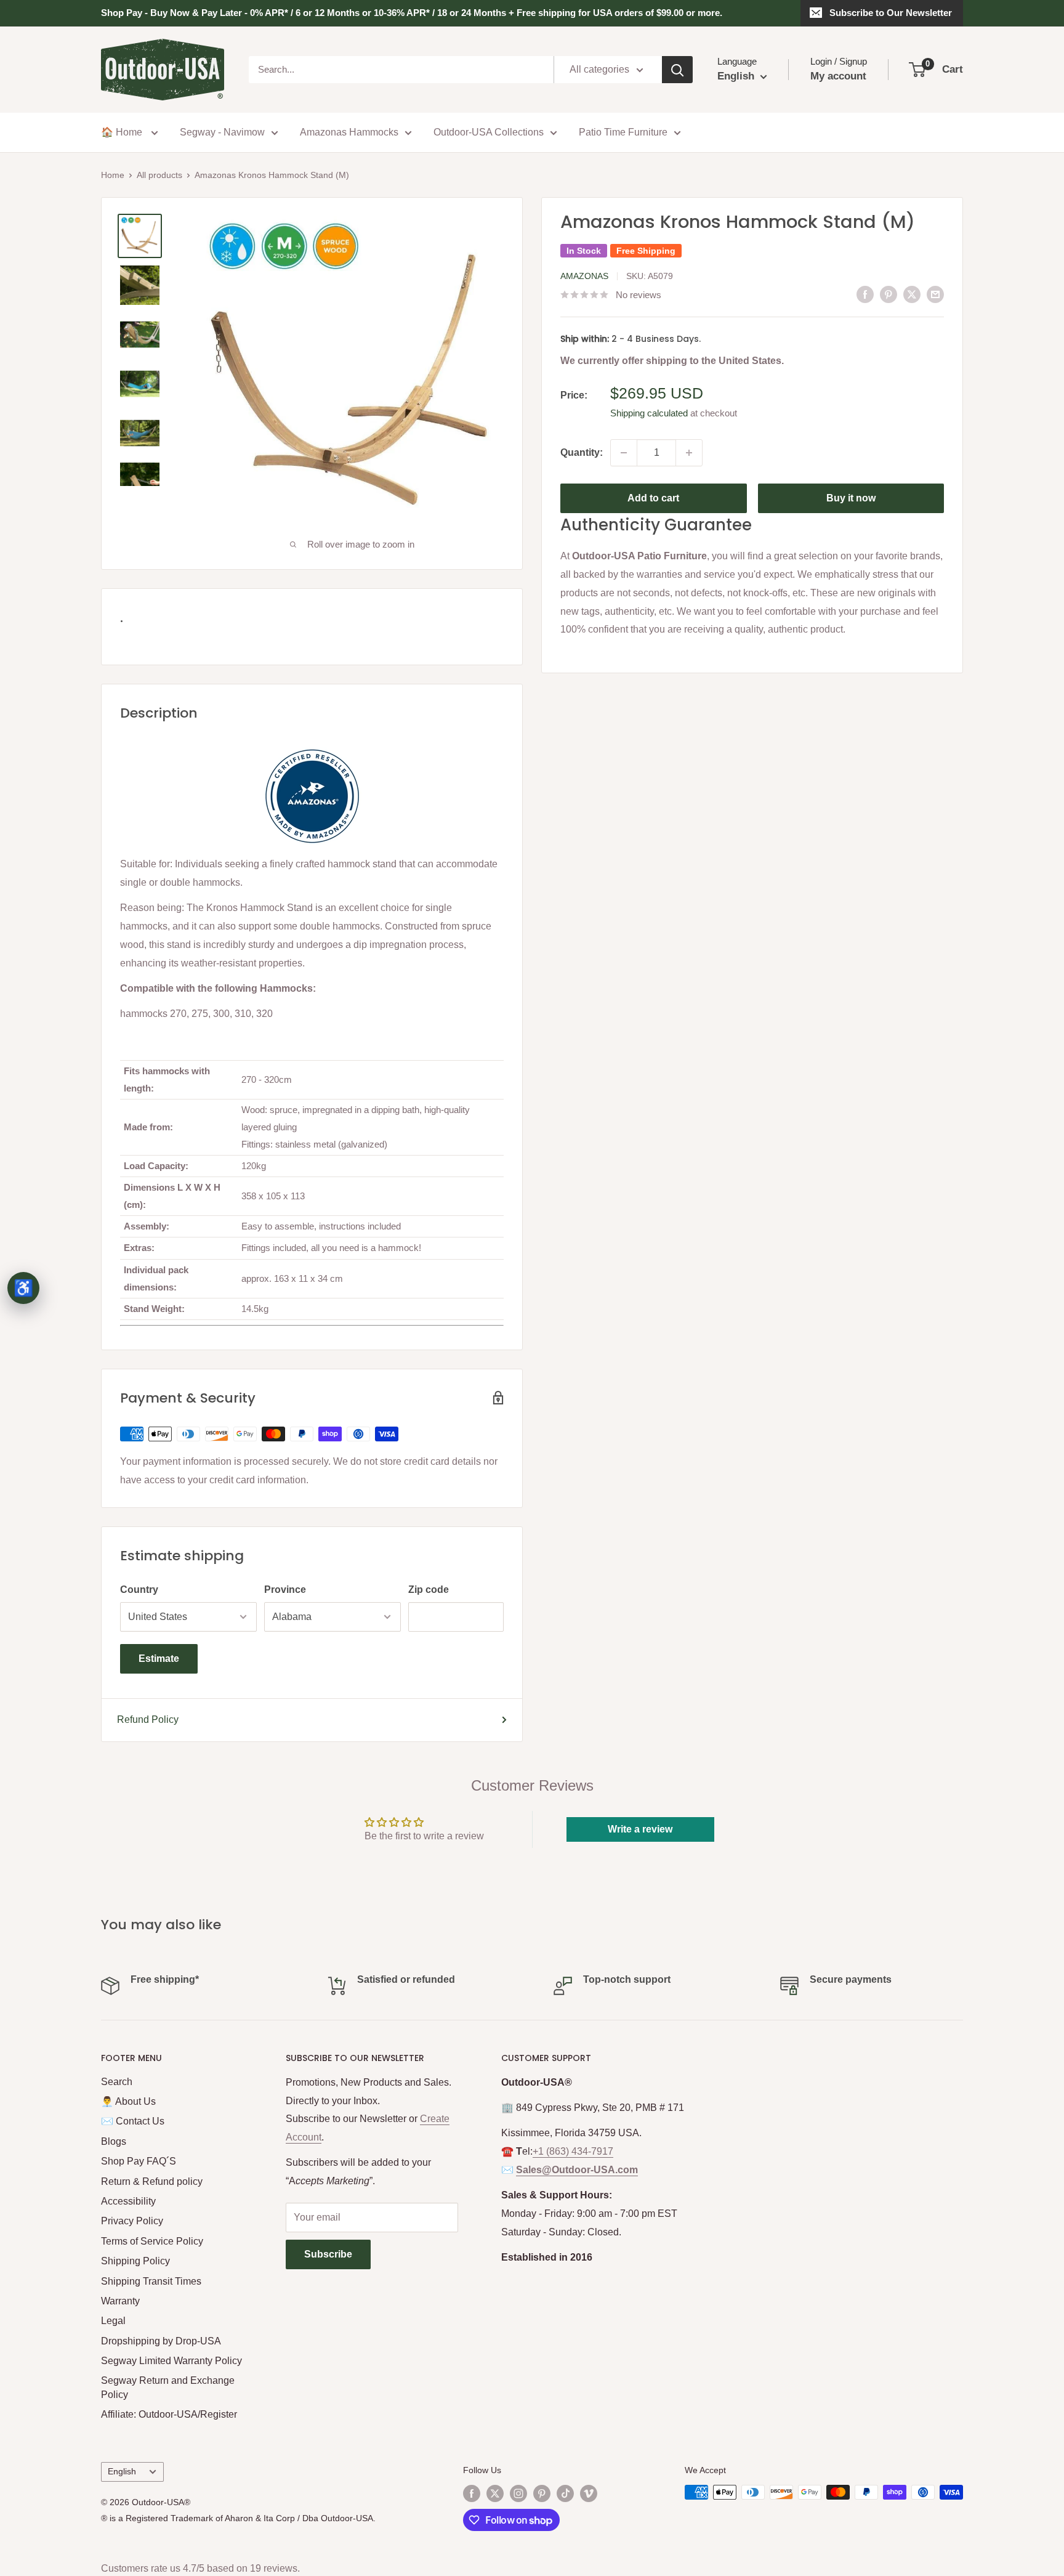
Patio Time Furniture (623, 132)
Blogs (114, 2141)
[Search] (677, 70)
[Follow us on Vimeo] (589, 2493)
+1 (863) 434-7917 (573, 2151)
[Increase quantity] (689, 453)
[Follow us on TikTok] (565, 2493)
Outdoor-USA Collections (489, 132)
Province (285, 1590)
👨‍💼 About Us (128, 2101)
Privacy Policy (132, 2221)
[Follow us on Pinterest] (542, 2493)
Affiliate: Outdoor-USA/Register (169, 2414)
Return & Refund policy (152, 2181)
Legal (113, 2321)
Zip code (429, 1590)
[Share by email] (935, 294)
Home (113, 175)
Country (139, 1590)
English (122, 2472)
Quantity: (582, 452)
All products (159, 175)
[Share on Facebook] (865, 294)
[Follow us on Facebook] (472, 2493)
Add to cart (653, 498)
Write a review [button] (640, 1829)
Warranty (120, 2301)
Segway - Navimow (222, 132)
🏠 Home (123, 132)
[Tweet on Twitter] (912, 294)
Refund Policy (148, 1719)
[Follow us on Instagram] (518, 2493)
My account (838, 76)
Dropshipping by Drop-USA (161, 2341)
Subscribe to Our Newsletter (891, 13)
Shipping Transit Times (151, 2281)
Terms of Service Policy (152, 2241)
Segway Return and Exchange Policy (168, 2387)
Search (117, 2082)
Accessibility (128, 2201)
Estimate (159, 1659)
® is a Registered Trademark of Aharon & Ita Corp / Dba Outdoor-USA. (238, 2518)
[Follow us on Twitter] (495, 2493)
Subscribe (328, 2254)
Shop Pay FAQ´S (139, 2161)
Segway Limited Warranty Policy (171, 2361)
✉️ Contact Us (133, 2121)
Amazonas (584, 276)
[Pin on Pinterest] (889, 294)
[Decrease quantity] (624, 453)
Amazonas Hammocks (349, 132)
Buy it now (851, 498)
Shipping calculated (649, 413)
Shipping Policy (135, 2261)
